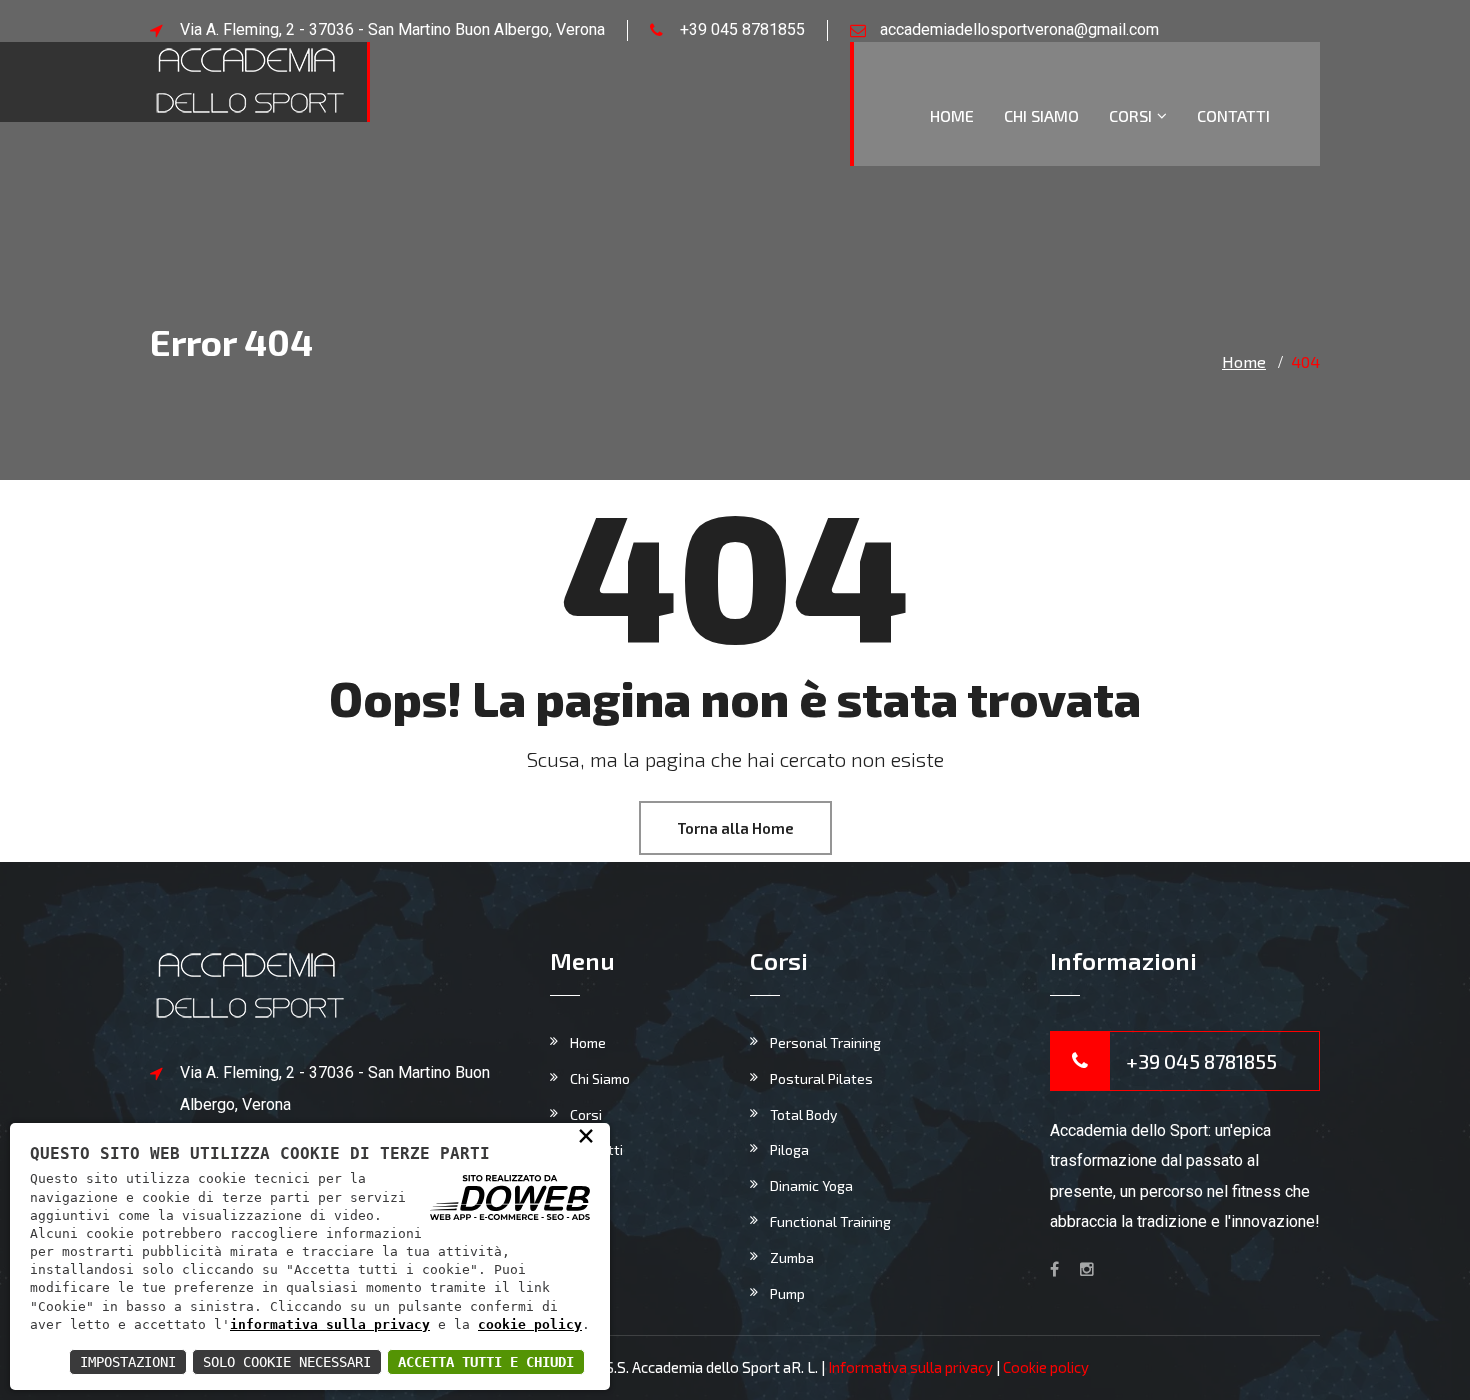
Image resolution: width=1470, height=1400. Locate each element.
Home (952, 115)
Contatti (1233, 115)
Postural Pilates (821, 1078)
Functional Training (830, 1221)
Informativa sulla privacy (910, 1367)
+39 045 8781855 (742, 29)
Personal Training (825, 1042)
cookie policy (530, 1324)
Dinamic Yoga (811, 1185)
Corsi (1130, 115)
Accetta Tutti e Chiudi (486, 1362)
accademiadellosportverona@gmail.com (1019, 29)
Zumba (792, 1257)
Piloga (789, 1149)
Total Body (803, 1114)
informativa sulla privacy (330, 1324)
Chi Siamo (1041, 115)
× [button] (586, 1135)
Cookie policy (1046, 1367)
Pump (787, 1293)
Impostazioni (128, 1362)
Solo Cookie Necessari (287, 1362)
